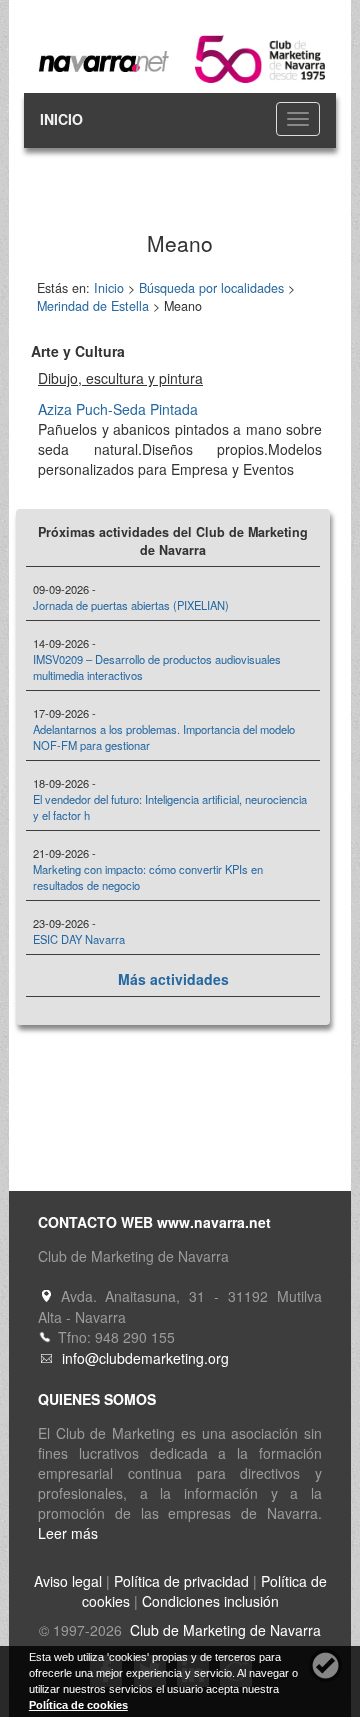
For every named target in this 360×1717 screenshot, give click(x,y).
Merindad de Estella (93, 306)
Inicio (109, 288)
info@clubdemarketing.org (145, 1358)
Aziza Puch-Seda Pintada (118, 409)
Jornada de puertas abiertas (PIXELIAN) (131, 605)
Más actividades (173, 979)
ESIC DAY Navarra (79, 939)
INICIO (61, 119)
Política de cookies (78, 1705)
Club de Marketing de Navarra (223, 1630)
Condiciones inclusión (210, 1601)
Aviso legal (68, 1581)
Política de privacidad (181, 1581)
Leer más (68, 1533)
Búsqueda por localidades (211, 288)
